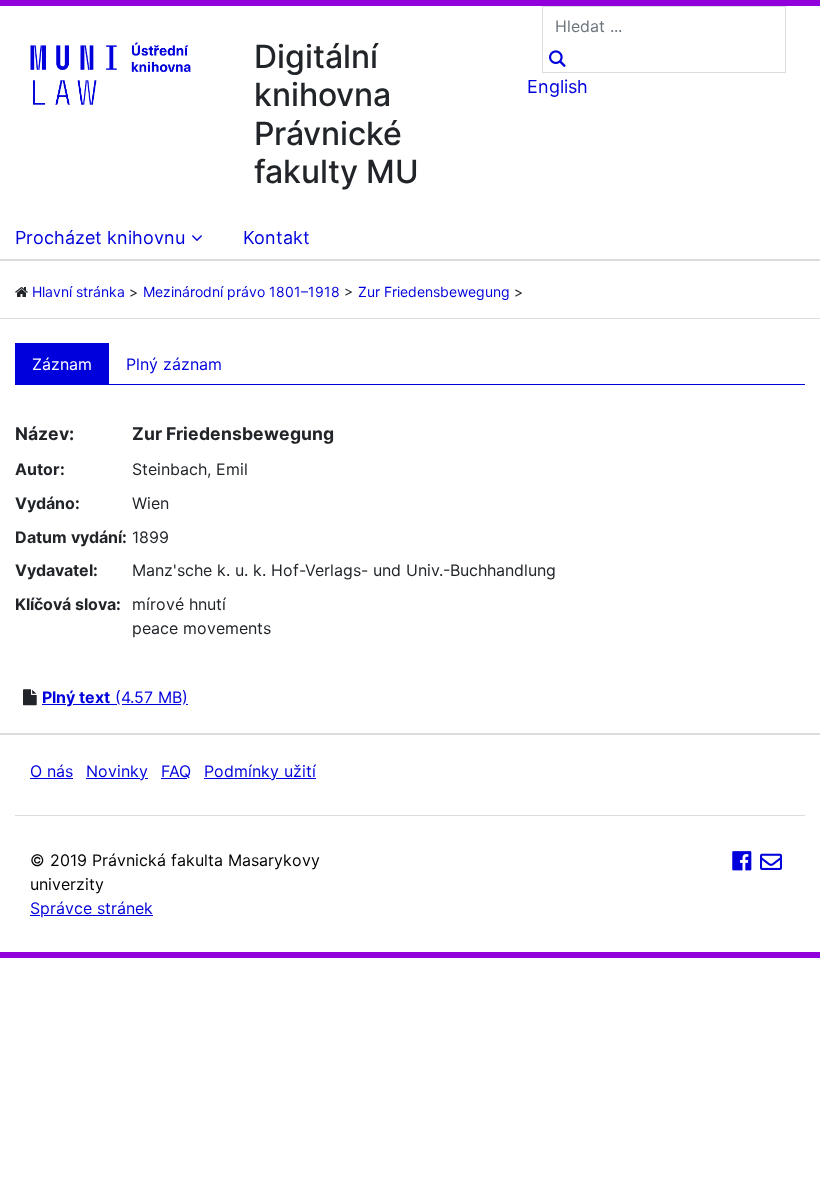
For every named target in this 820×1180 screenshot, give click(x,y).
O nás (51, 771)
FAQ (176, 771)
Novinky (117, 771)
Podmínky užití (260, 771)
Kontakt (276, 237)
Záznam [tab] (62, 364)
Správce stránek (91, 908)
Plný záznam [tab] (174, 364)
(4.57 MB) (115, 697)
